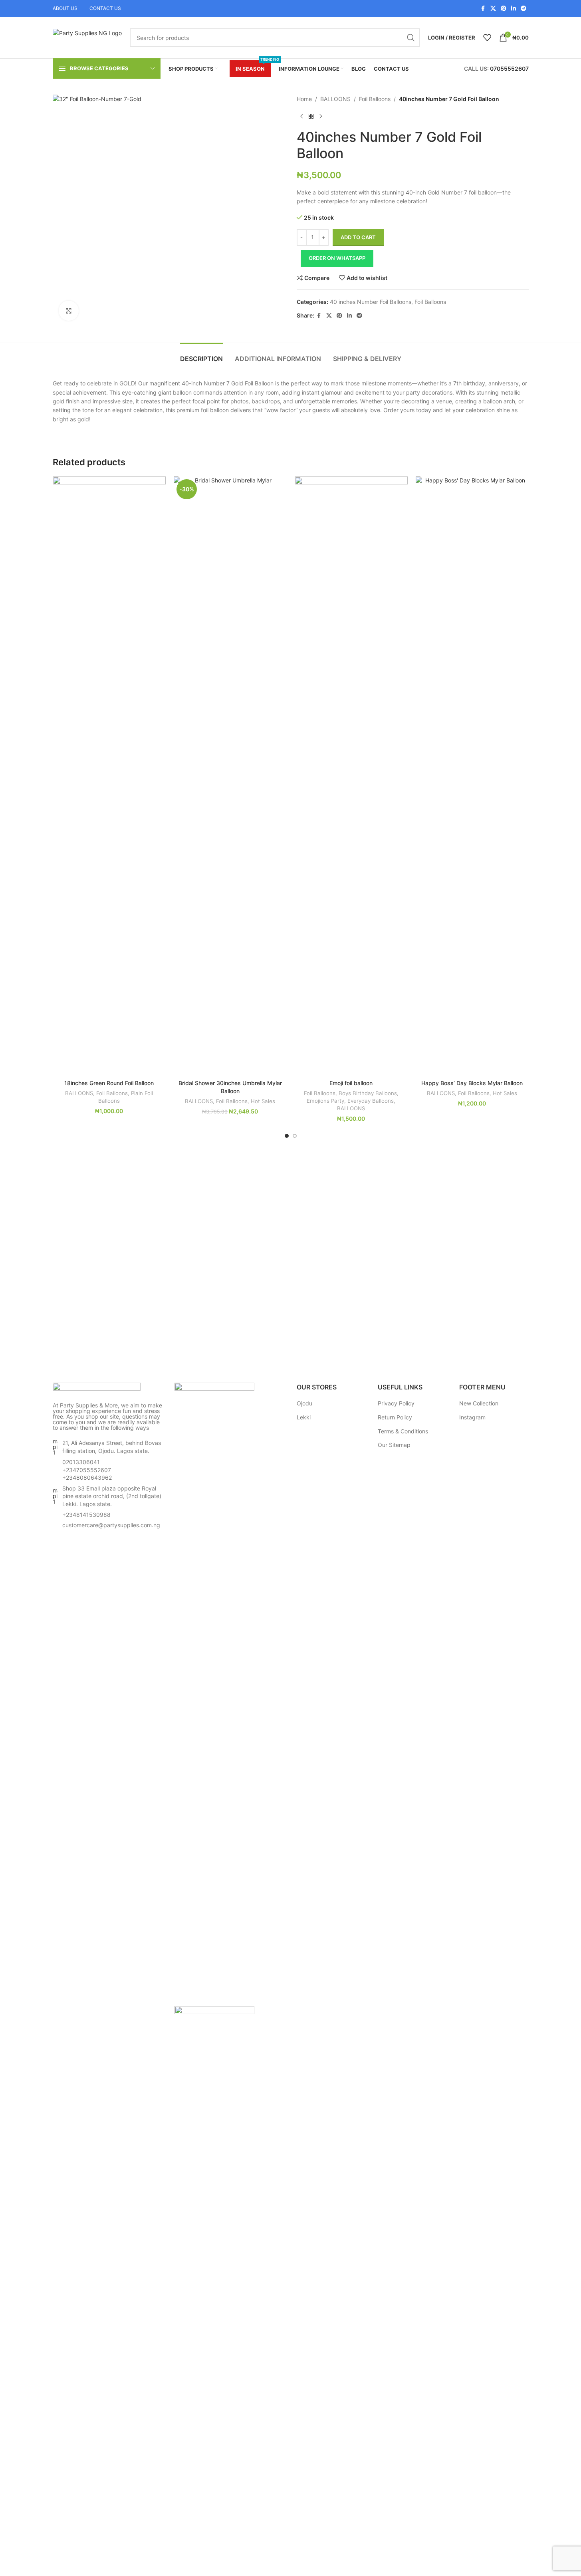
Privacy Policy (396, 1403)
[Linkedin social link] (514, 9)
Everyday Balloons (371, 1101)
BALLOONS (335, 99)
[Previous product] (301, 116)
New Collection (479, 1403)
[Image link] (97, 1388)
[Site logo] (87, 37)
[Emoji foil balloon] (351, 776)
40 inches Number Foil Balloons (371, 302)
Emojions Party (325, 1101)
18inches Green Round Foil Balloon (109, 1083)
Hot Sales (263, 1101)
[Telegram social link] (523, 9)
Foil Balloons (375, 99)
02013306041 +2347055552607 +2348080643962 (87, 1470)
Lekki (304, 1417)
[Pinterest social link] (504, 9)
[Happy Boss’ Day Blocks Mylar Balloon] (472, 776)
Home (304, 99)
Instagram (472, 1417)
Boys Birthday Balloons (368, 1093)
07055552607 (509, 68)
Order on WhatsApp (337, 258)
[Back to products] (311, 116)
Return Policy (395, 1417)
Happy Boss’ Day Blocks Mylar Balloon (472, 1083)
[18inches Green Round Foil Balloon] (109, 776)
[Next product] (321, 116)
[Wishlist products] (487, 38)
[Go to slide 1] (287, 1136)
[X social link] (493, 9)
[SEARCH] (411, 38)
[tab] (201, 355)
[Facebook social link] (483, 9)
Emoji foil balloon (351, 1083)
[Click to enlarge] (69, 311)
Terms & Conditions (403, 1431)
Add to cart (358, 237)
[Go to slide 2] (295, 1136)
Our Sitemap (394, 1445)
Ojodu (304, 1403)
